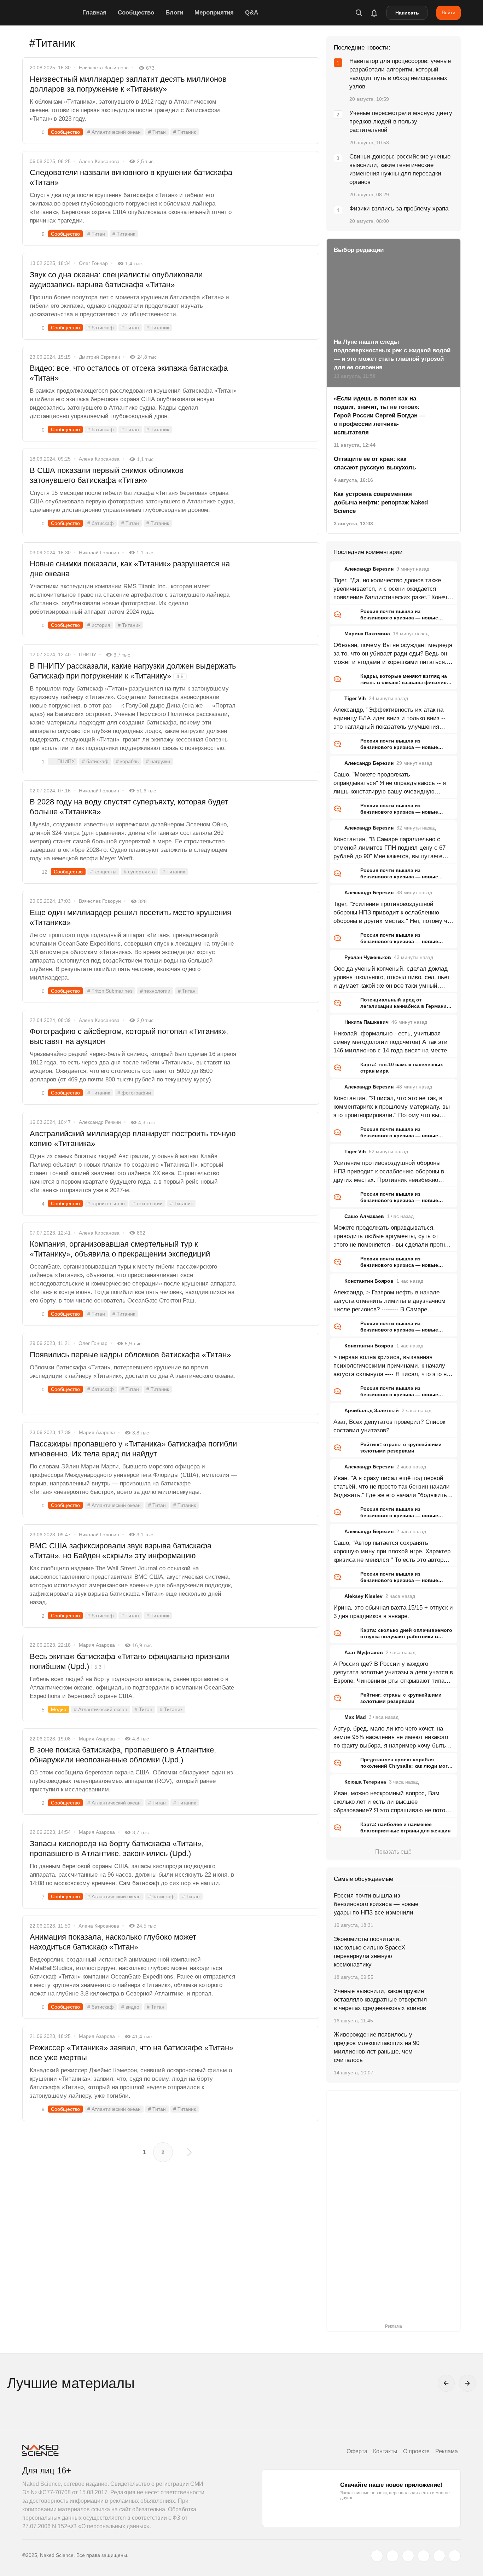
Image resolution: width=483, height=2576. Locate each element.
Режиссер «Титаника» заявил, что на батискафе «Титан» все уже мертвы (132, 2053)
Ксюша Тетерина (365, 1782)
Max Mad (355, 1717)
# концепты (103, 872)
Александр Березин (369, 569)
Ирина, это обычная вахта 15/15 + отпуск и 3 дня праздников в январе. (393, 1612)
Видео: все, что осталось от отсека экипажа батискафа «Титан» (129, 373)
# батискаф (101, 328)
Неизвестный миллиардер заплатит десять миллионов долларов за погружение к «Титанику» (128, 84)
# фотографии (134, 1093)
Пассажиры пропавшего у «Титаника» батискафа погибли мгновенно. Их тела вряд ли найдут (133, 1449)
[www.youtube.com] (408, 2556)
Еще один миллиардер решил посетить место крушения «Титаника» (130, 917)
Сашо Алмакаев (364, 1216)
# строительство (106, 1203)
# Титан (157, 132)
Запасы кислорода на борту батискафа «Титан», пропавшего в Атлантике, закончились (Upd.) (117, 1849)
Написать (407, 13)
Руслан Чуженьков (368, 957)
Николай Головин (99, 553)
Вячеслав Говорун (100, 901)
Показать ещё (393, 1852)
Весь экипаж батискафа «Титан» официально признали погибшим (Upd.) (129, 1661)
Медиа (59, 1709)
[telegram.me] (439, 2556)
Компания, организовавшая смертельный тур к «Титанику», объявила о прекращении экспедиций (120, 1249)
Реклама (447, 2451)
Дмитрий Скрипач (99, 357)
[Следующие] (467, 2383)
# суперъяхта (139, 872)
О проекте (416, 2451)
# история (99, 625)
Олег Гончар (93, 263)
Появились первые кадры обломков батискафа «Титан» (130, 1355)
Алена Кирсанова (99, 161)
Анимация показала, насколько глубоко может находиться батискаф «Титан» (113, 1942)
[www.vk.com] (392, 2556)
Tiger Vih (355, 698)
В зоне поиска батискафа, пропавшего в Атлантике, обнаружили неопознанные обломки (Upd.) (123, 1755)
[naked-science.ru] (455, 2556)
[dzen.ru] (424, 2556)
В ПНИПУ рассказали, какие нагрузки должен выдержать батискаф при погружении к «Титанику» (133, 671)
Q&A (252, 13)
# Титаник (185, 132)
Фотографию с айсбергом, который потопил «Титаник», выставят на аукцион (129, 1036)
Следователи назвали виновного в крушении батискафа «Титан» (131, 177)
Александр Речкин (100, 1122)
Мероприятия (214, 13)
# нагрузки (158, 761)
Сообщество (136, 13)
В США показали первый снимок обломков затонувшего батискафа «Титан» (107, 475)
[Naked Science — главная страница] (51, 13)
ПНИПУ (88, 654)
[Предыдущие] (446, 2383)
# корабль (127, 761)
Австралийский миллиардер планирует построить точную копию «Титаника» (133, 1139)
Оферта (357, 2451)
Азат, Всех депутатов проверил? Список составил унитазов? (389, 1426)
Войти (449, 12)
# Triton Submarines (110, 991)
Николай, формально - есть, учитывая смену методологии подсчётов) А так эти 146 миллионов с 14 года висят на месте (391, 1042)
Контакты (385, 2451)
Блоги (174, 13)
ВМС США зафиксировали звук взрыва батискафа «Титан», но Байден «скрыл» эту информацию (121, 1551)
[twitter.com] (377, 2556)
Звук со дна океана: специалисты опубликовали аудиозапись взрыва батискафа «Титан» (116, 280)
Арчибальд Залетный (372, 1410)
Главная (94, 13)
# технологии (155, 991)
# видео (130, 2007)
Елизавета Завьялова (104, 68)
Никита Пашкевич (366, 1022)
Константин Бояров (369, 1281)
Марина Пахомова (367, 634)
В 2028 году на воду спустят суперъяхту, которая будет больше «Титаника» (129, 807)
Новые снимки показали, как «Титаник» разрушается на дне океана (130, 569)
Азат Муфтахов (364, 1652)
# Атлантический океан (114, 132)
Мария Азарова (97, 1432)
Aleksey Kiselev (363, 1596)
